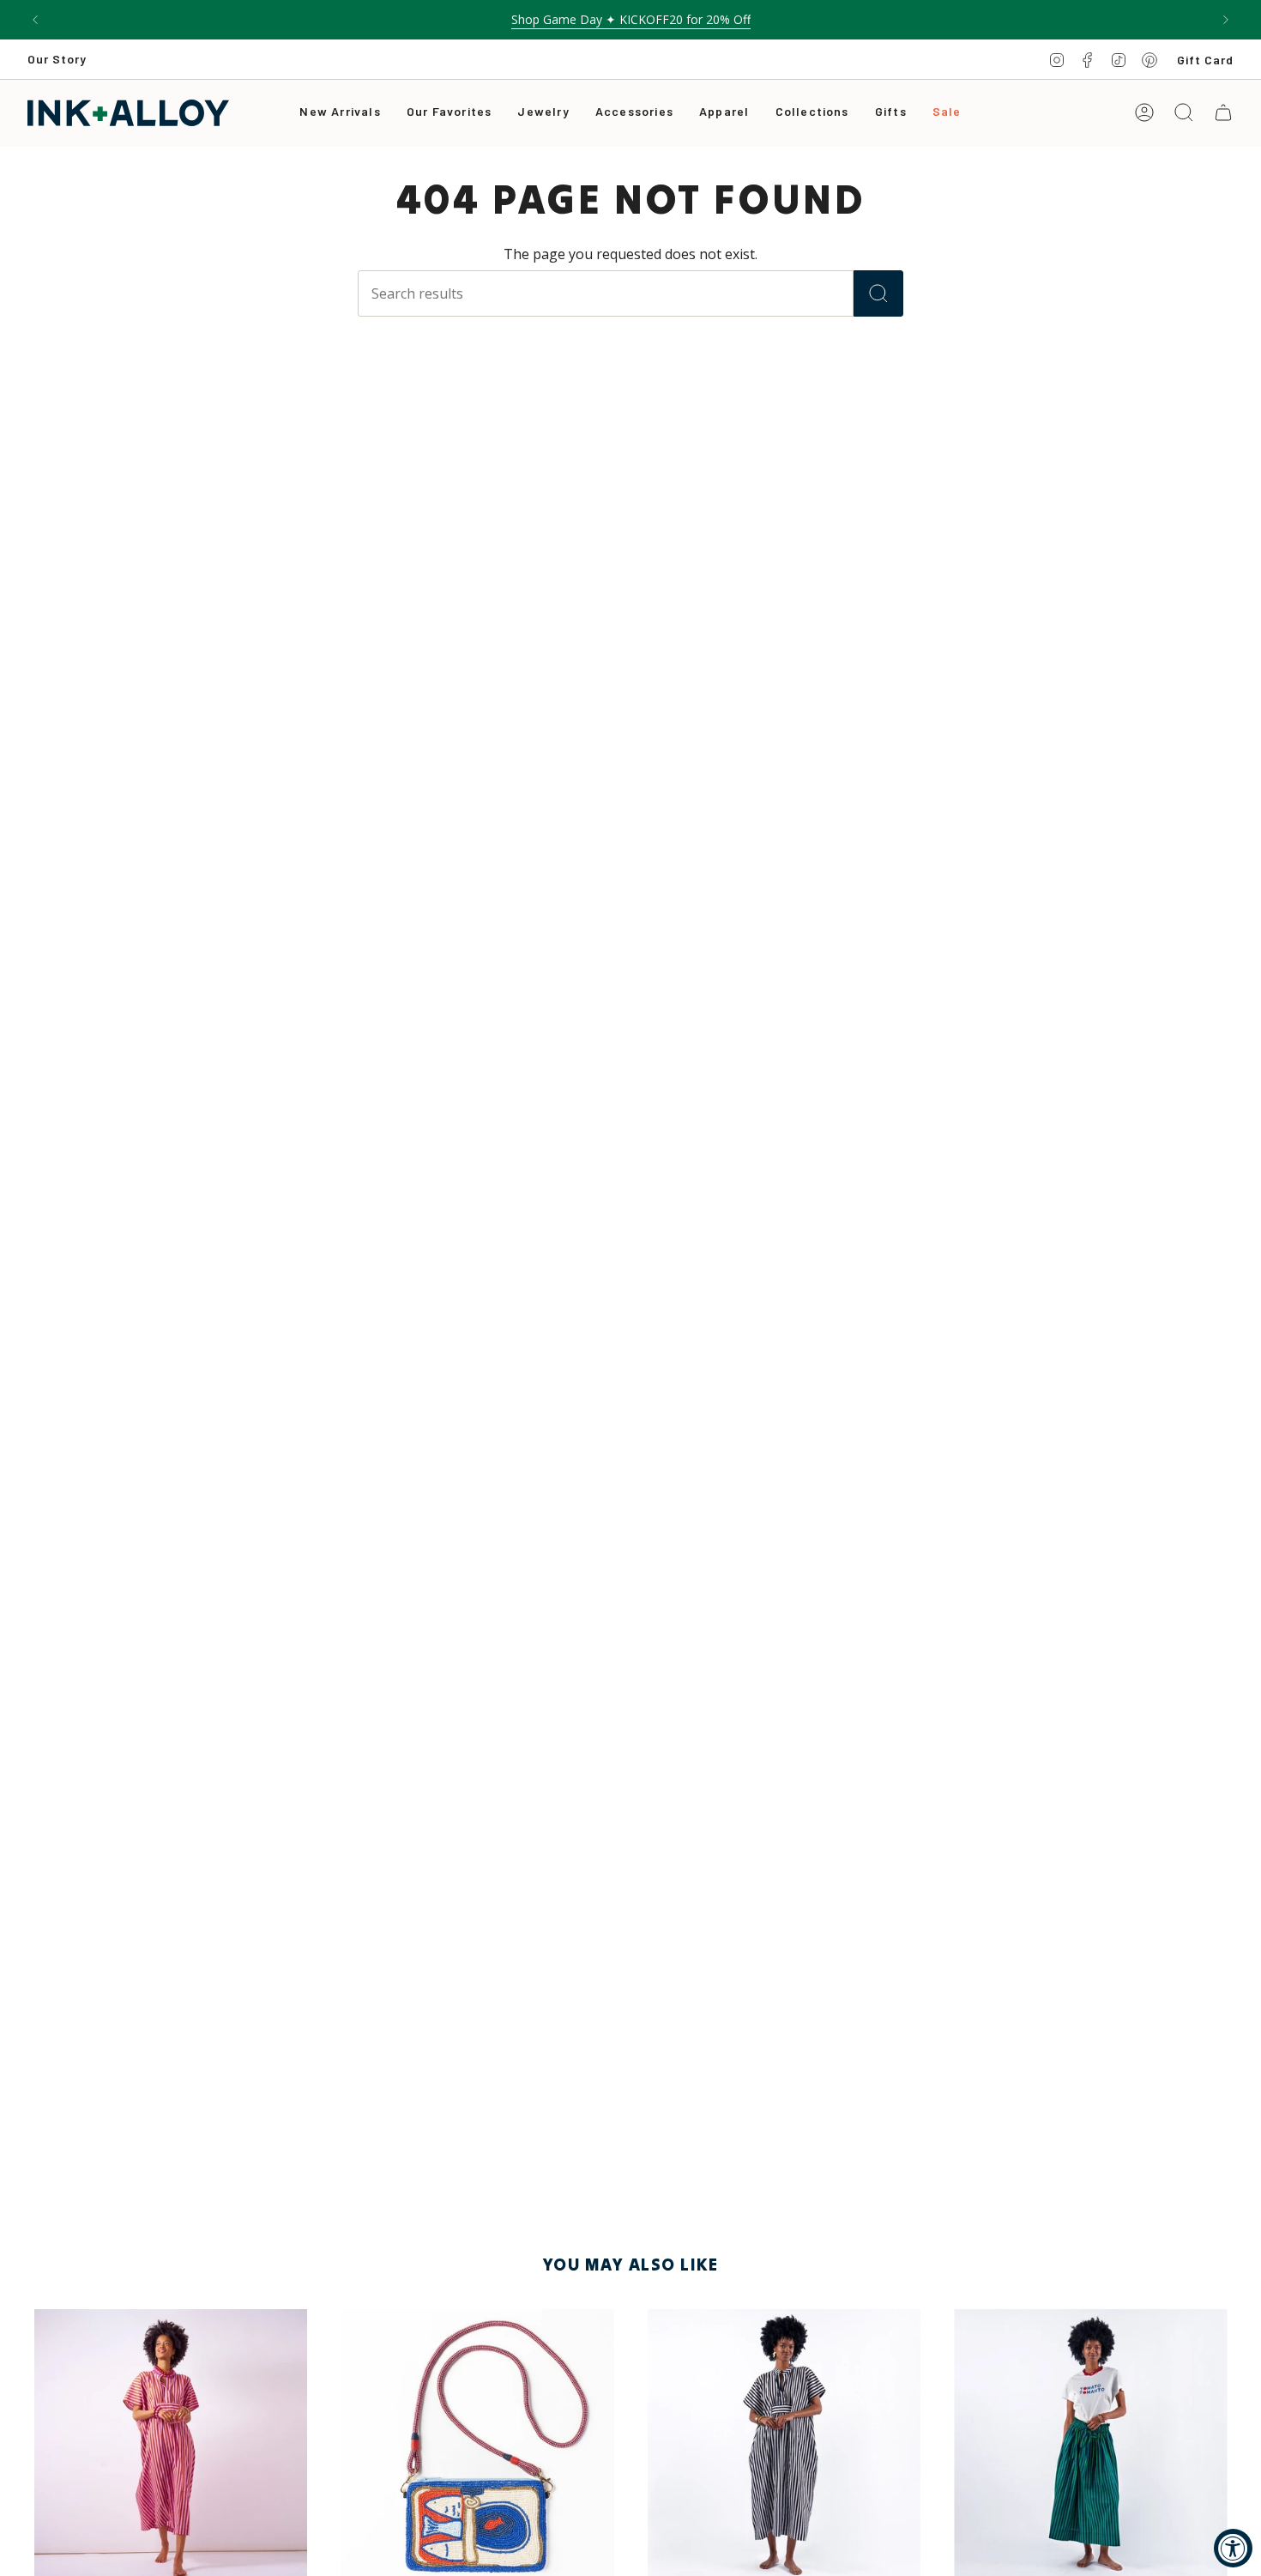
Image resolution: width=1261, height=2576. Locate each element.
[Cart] (1223, 112)
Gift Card (1205, 60)
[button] (543, 113)
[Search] (878, 293)
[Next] (1226, 20)
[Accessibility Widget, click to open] (1233, 2548)
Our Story (57, 59)
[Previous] (35, 20)
